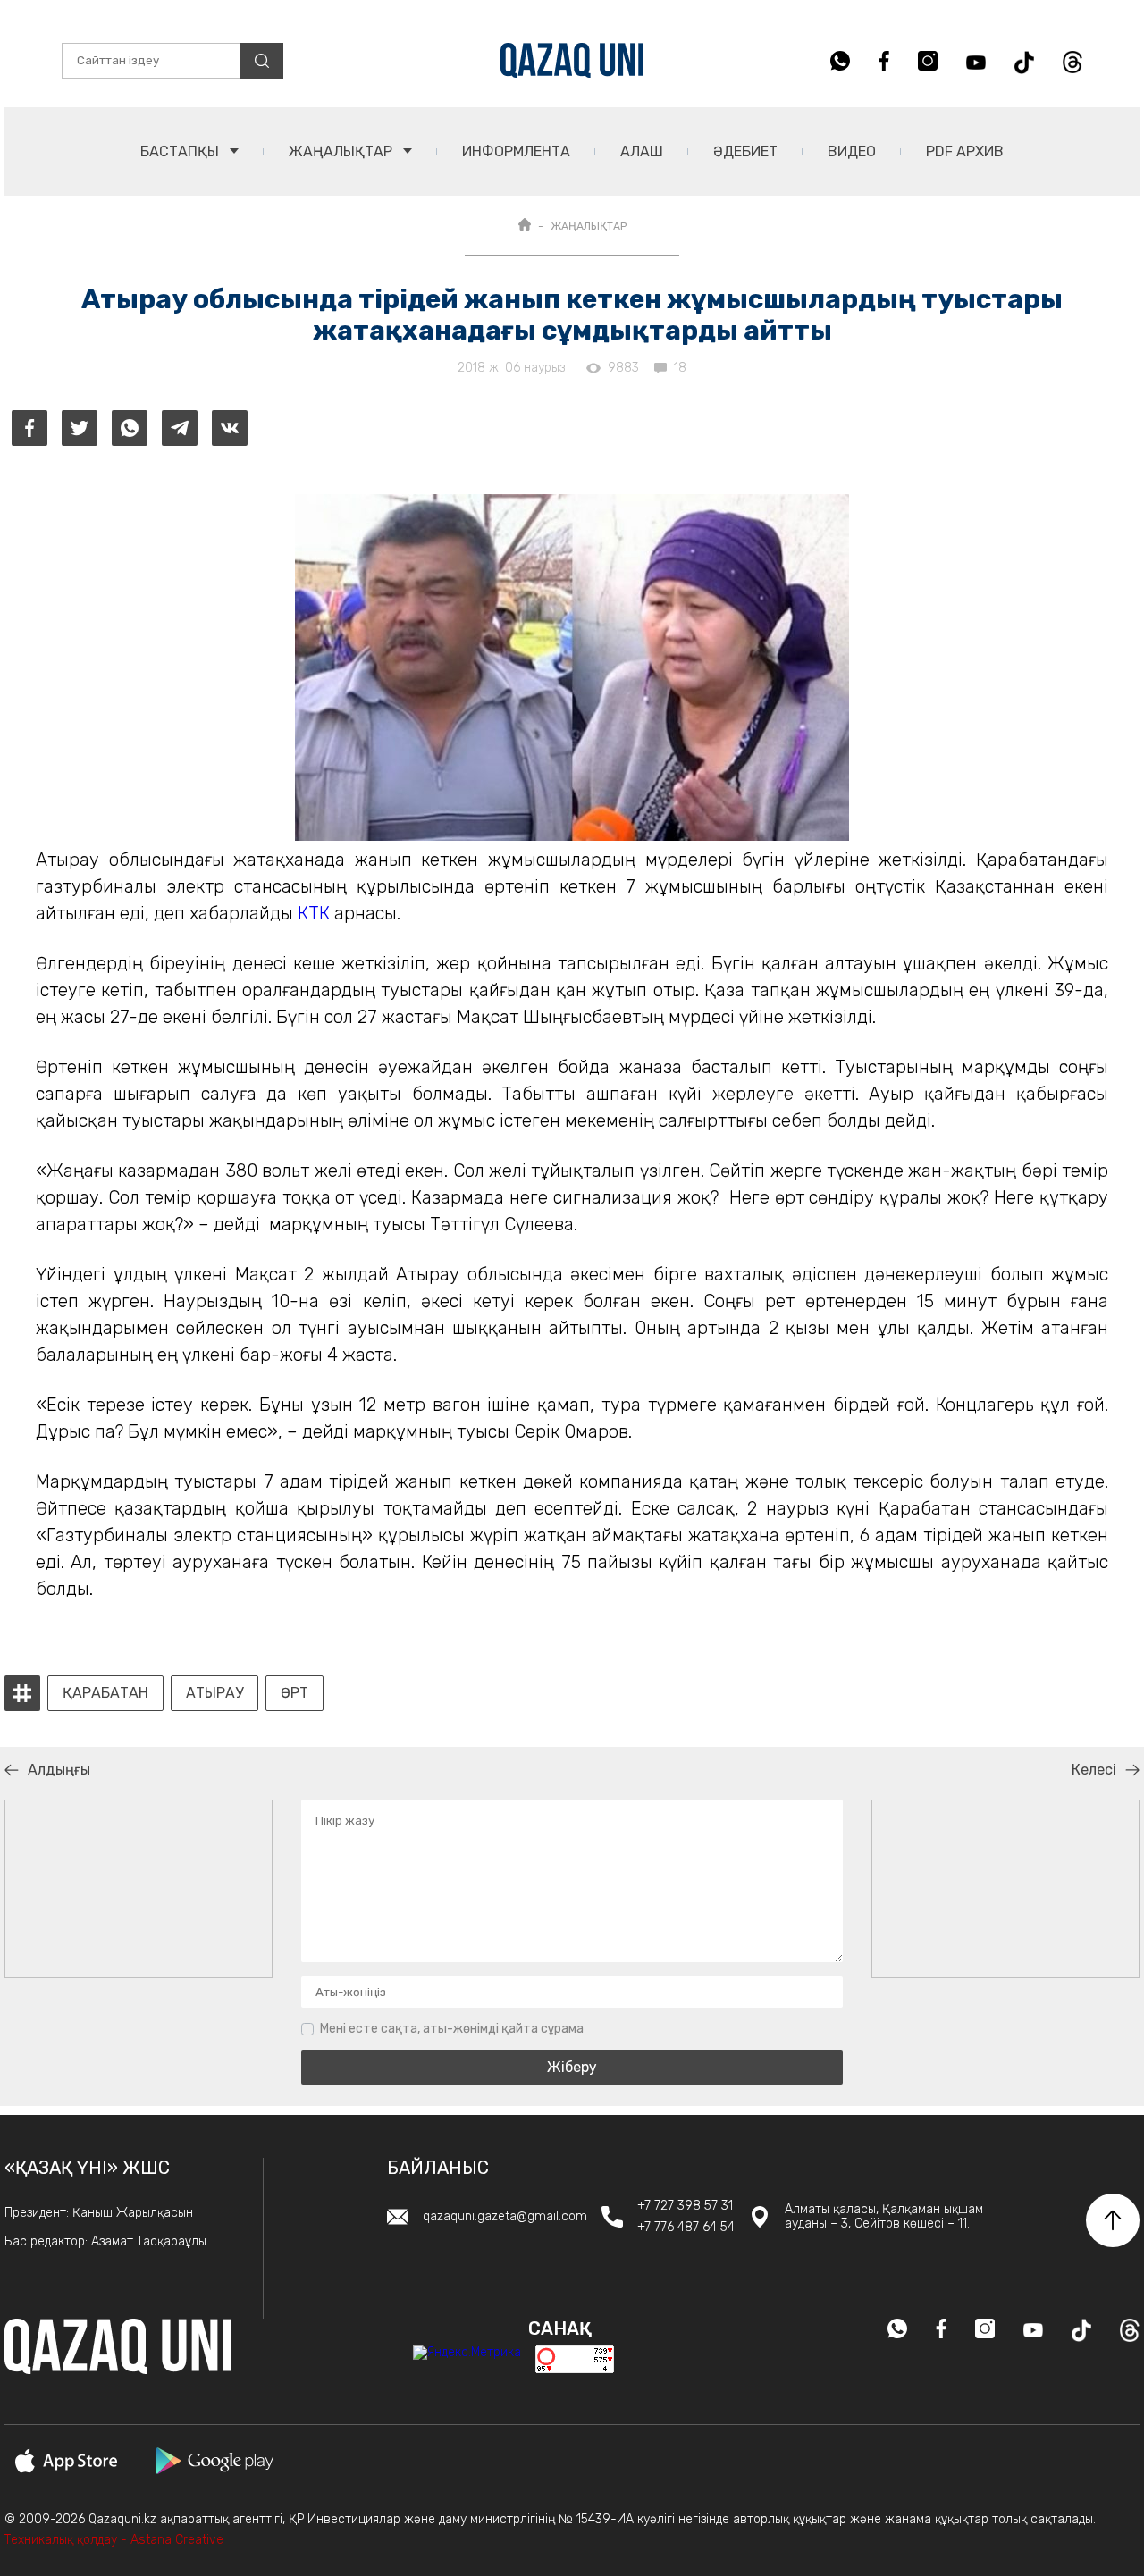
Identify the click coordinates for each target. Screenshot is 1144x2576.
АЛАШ (642, 151)
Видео (852, 151)
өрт (294, 1693)
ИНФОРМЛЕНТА (516, 151)
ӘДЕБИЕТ (745, 151)
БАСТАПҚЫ (181, 151)
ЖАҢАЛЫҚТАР (342, 151)
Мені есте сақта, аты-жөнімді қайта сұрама (452, 2029)
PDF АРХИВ (965, 151)
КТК (314, 913)
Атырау (214, 1693)
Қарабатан (105, 1693)
